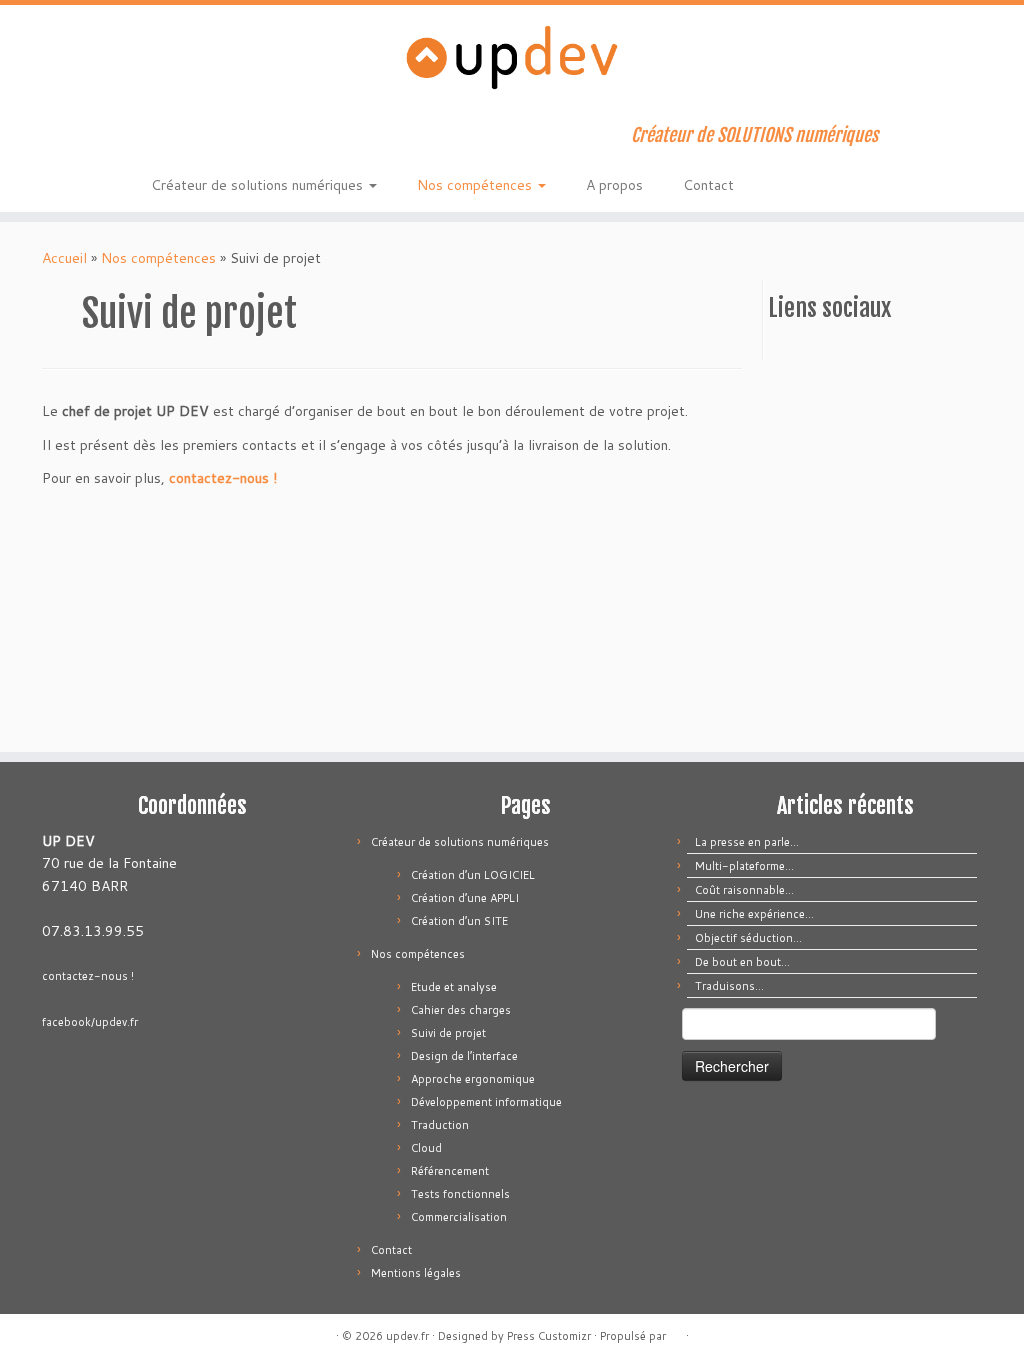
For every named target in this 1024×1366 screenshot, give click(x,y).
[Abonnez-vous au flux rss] (164, 138)
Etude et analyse (454, 987)
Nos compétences (476, 185)
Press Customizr (549, 1336)
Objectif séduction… (748, 938)
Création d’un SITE (459, 921)
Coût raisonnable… (744, 890)
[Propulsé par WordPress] (676, 1332)
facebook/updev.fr (90, 1022)
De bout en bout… (742, 962)
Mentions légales (416, 1273)
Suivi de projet (448, 1033)
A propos (614, 185)
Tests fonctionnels (460, 1194)
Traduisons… (729, 986)
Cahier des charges (461, 1010)
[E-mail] (191, 138)
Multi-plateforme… (744, 866)
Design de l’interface (464, 1056)
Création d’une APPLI (465, 898)
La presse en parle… (747, 842)
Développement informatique (486, 1102)
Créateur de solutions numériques (259, 185)
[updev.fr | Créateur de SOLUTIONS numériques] (512, 57)
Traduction (440, 1125)
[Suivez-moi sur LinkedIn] (245, 138)
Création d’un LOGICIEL (473, 875)
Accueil (64, 258)
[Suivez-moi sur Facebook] (218, 138)
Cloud (426, 1148)
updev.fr (407, 1336)
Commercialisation (459, 1217)
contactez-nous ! (223, 478)
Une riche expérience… (754, 914)
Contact (708, 185)
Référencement (450, 1171)
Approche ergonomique (473, 1079)
